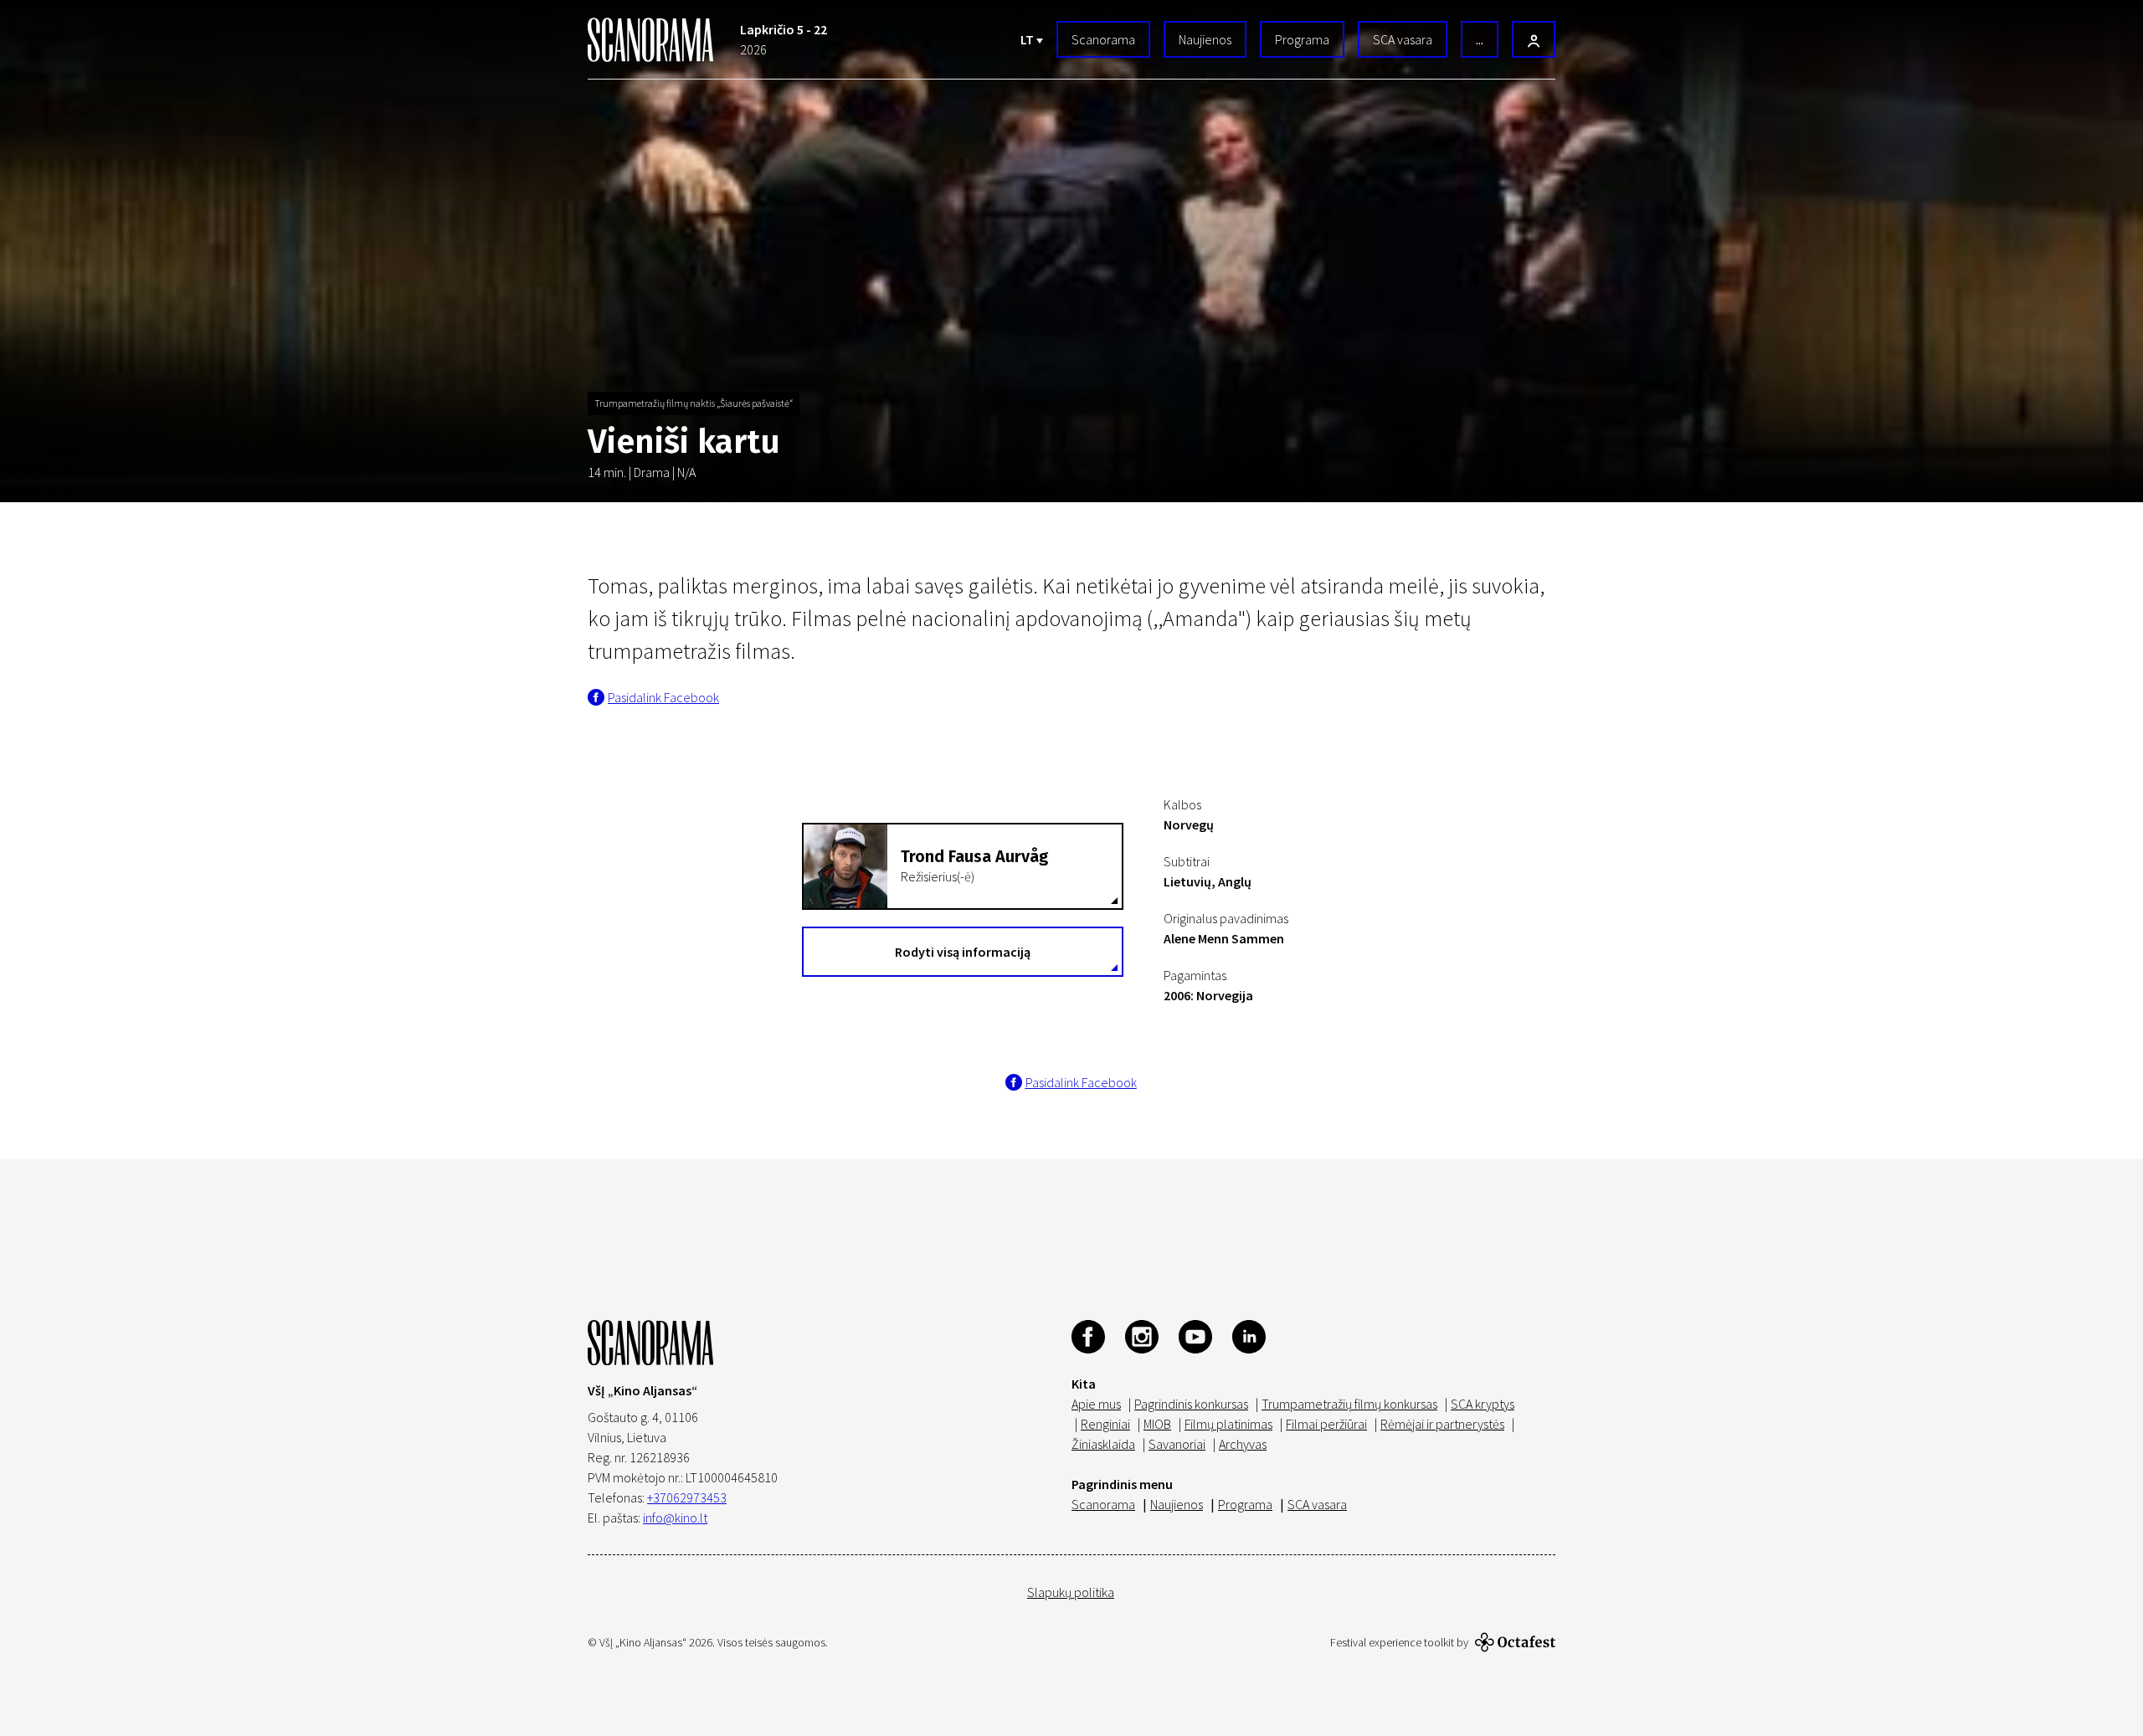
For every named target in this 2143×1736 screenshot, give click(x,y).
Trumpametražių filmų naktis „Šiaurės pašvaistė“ (694, 403)
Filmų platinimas (1228, 1424)
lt (1028, 39)
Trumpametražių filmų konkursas (1349, 1404)
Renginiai (1105, 1424)
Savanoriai (1177, 1444)
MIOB (1157, 1424)
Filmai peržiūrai (1326, 1424)
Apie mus (1096, 1404)
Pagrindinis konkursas (1191, 1404)
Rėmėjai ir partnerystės (1442, 1424)
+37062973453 (687, 1497)
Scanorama (1103, 39)
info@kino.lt (675, 1518)
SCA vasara (1403, 39)
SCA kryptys (1483, 1404)
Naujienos (1205, 39)
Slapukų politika (1071, 1592)
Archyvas (1243, 1444)
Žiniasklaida (1103, 1444)
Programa (1302, 39)
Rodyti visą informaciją (963, 952)
